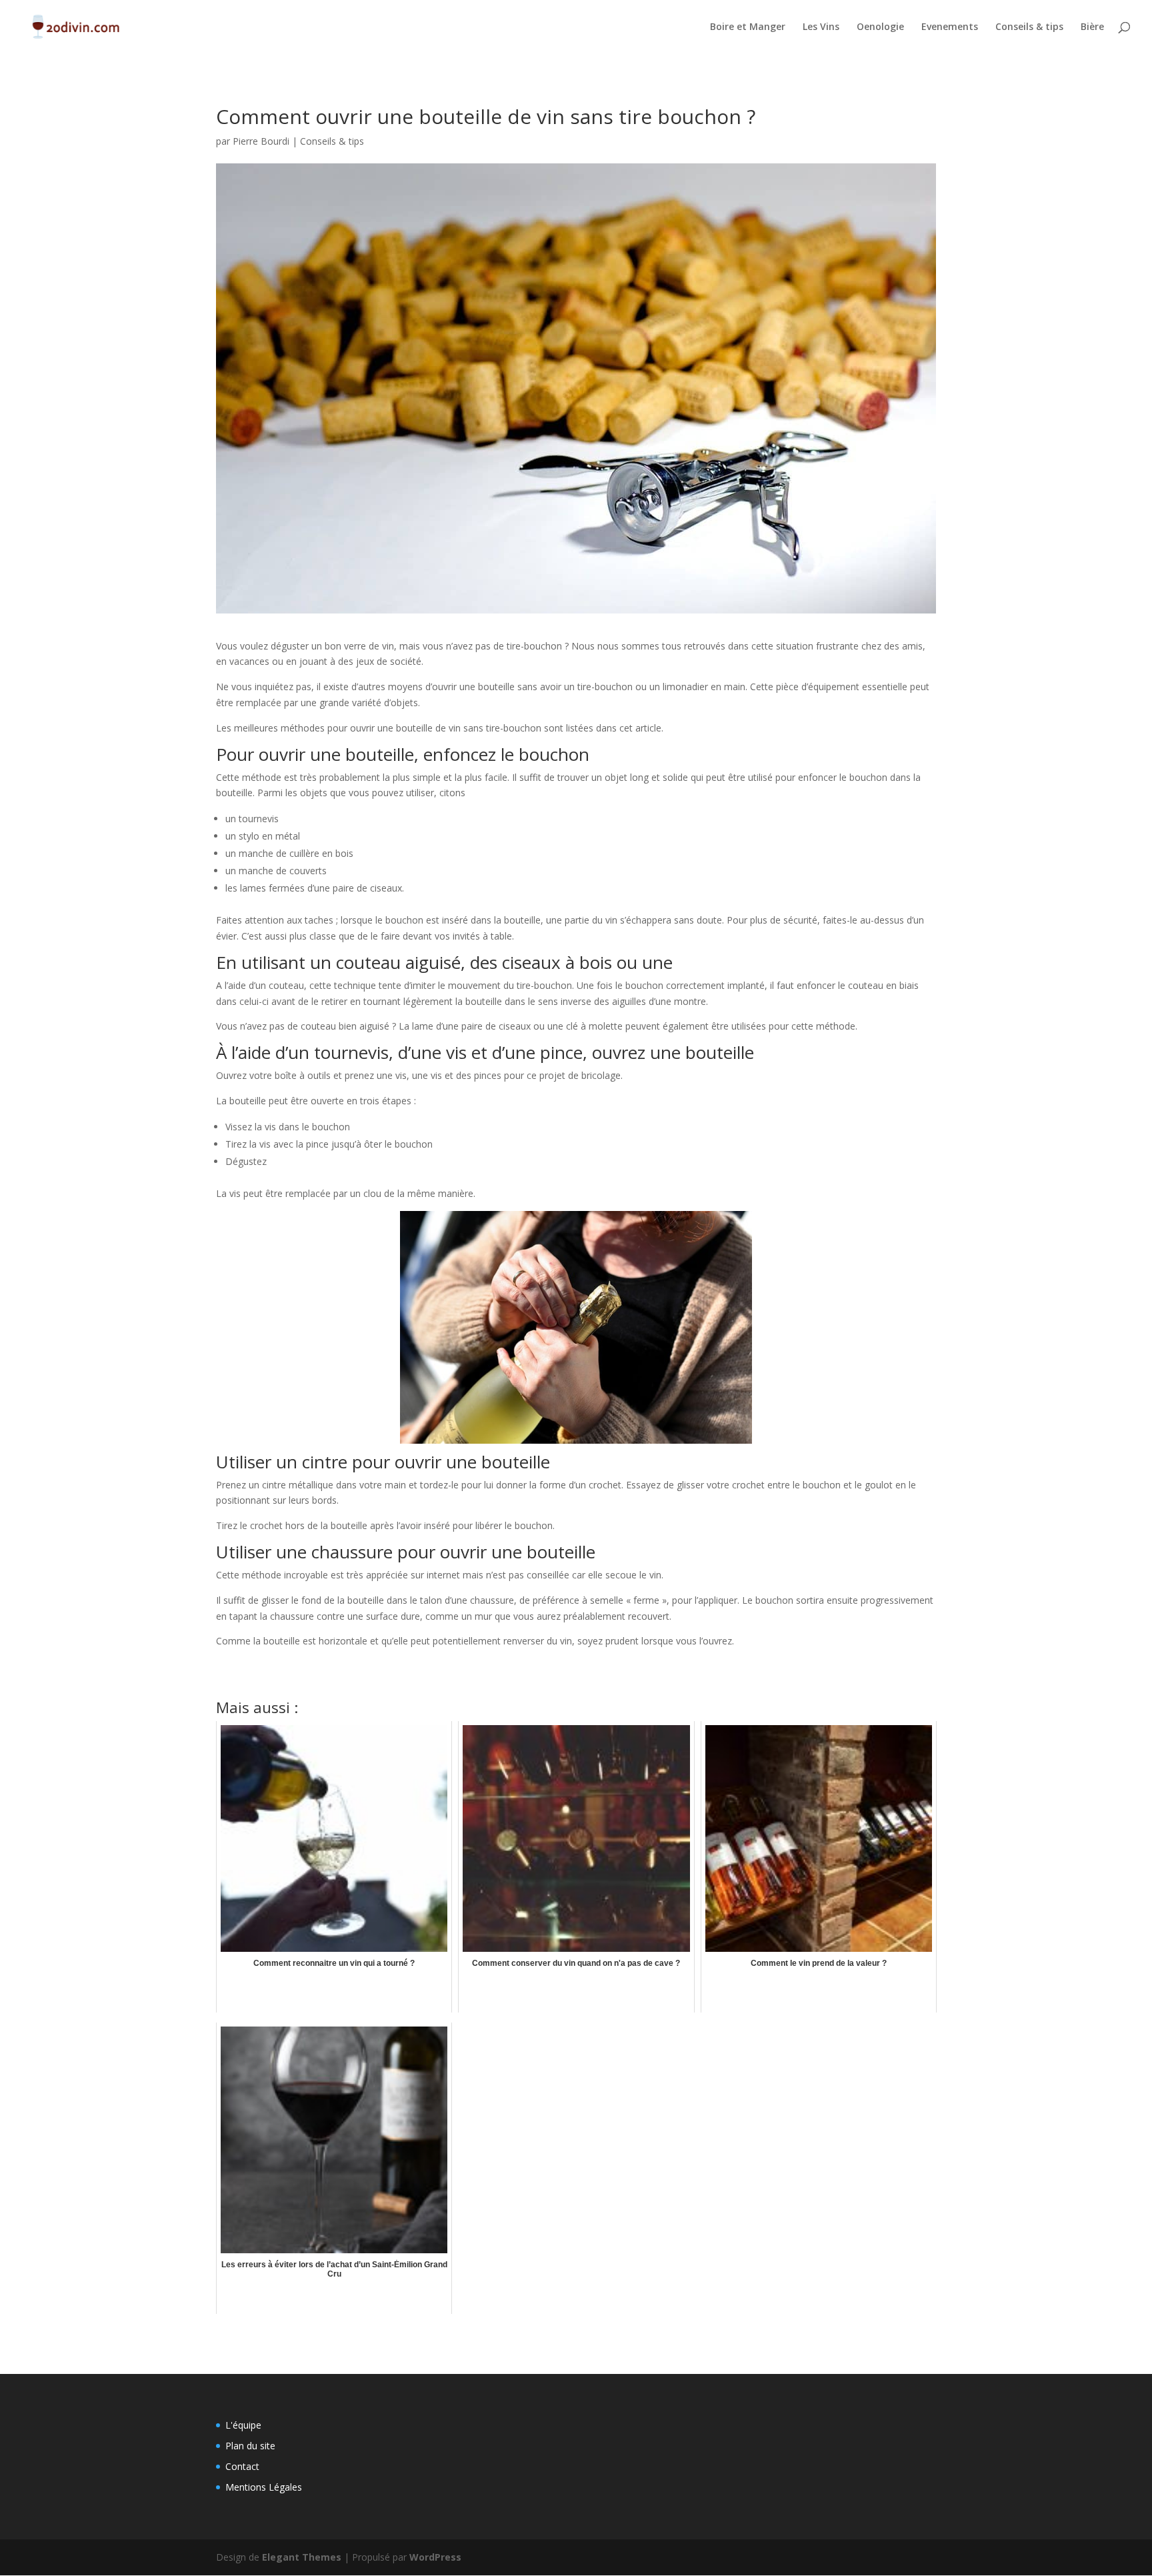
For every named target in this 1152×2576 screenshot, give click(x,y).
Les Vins (821, 27)
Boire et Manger (748, 27)
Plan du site (250, 2446)
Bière (1092, 27)
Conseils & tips (1029, 27)
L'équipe (243, 2425)
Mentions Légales (264, 2487)
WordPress (435, 2557)
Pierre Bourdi (261, 141)
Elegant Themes (302, 2557)
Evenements (950, 27)
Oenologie (880, 27)
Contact (242, 2466)
